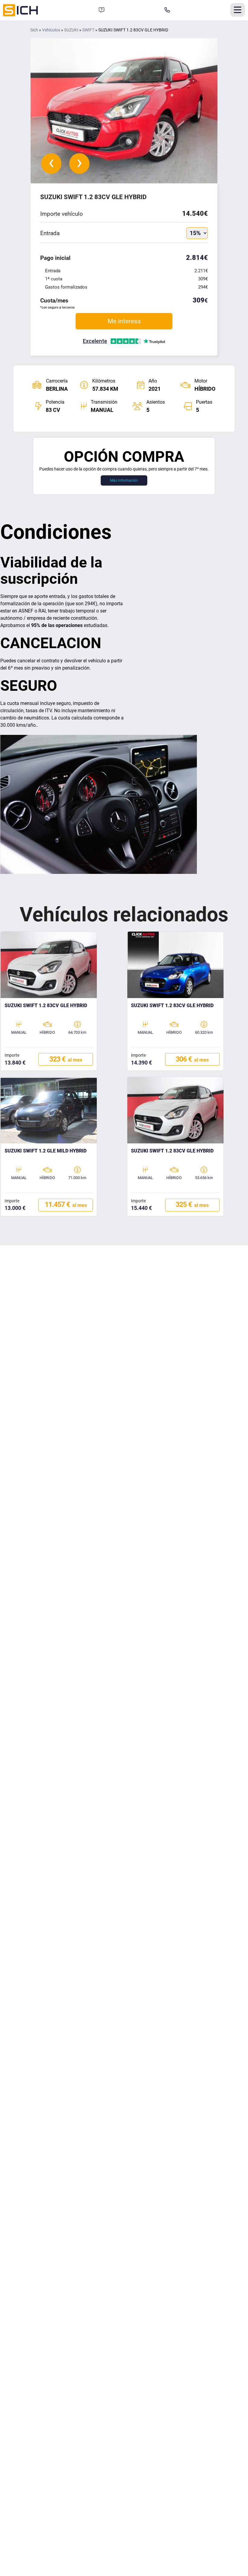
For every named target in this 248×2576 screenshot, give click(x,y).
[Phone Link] (167, 10)
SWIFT (88, 30)
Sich (34, 30)
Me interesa (124, 321)
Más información (124, 480)
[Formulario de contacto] (102, 10)
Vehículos (51, 30)
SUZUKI (71, 30)
